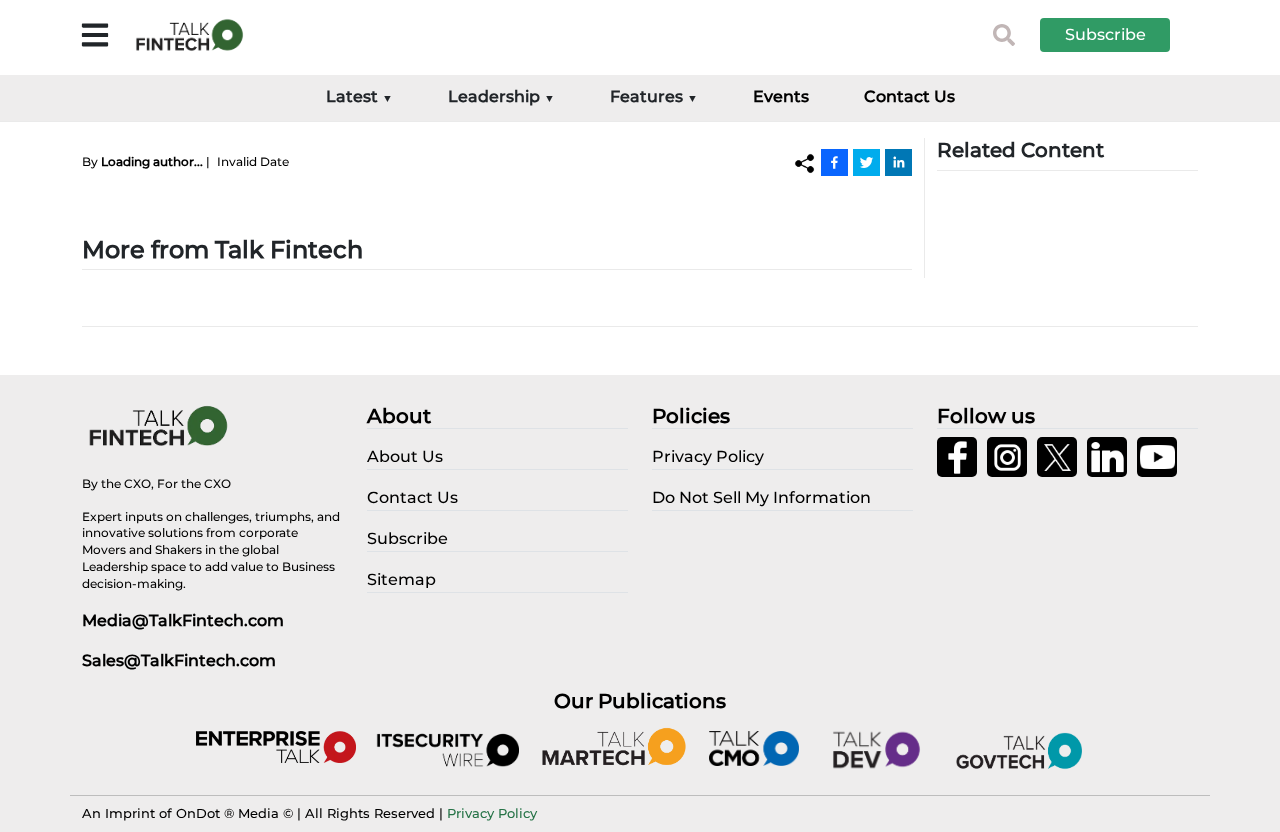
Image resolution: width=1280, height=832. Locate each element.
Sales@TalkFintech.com (179, 660)
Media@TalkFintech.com (183, 620)
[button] (1120, 35)
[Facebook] (834, 162)
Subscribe (1105, 34)
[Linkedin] (898, 162)
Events (781, 96)
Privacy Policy (492, 813)
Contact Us (909, 96)
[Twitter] (866, 162)
